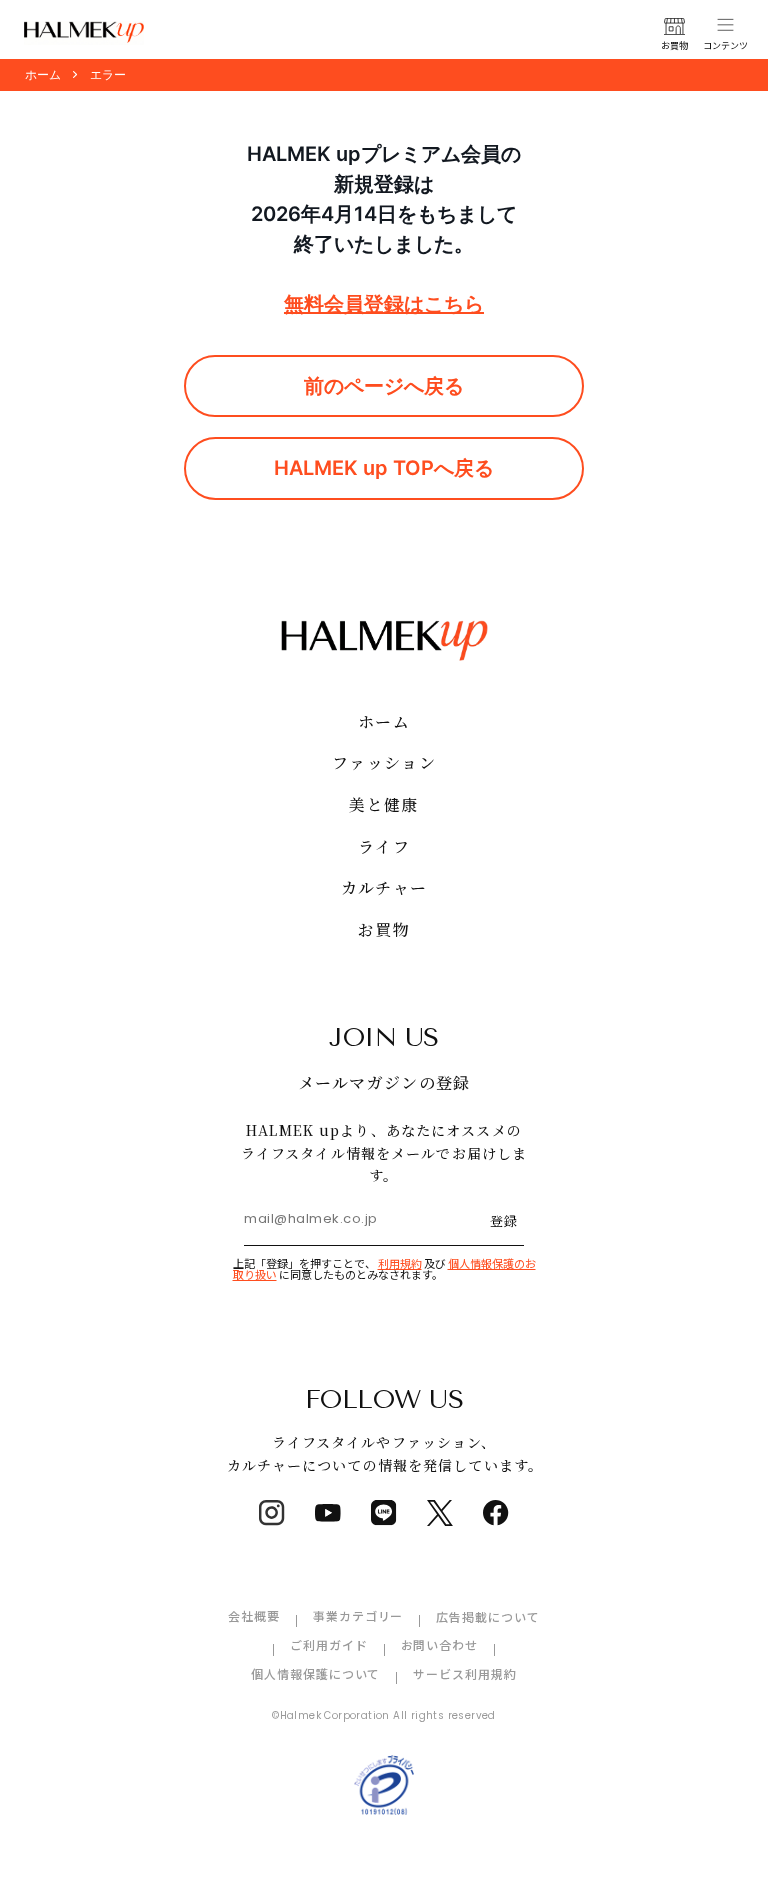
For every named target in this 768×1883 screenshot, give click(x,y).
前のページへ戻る (384, 386)
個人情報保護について (316, 1673)
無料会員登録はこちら (384, 304)
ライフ (384, 846)
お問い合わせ (440, 1644)
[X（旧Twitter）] (440, 1513)
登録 (504, 1220)
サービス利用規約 (465, 1673)
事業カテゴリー (358, 1615)
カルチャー (384, 887)
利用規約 (400, 1263)
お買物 (384, 929)
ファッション (384, 762)
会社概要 (254, 1615)
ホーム (384, 721)
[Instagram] (272, 1513)
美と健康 (383, 804)
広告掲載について (488, 1616)
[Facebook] (496, 1513)
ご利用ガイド (329, 1644)
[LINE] (384, 1513)
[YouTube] (328, 1513)
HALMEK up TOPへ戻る (384, 468)
